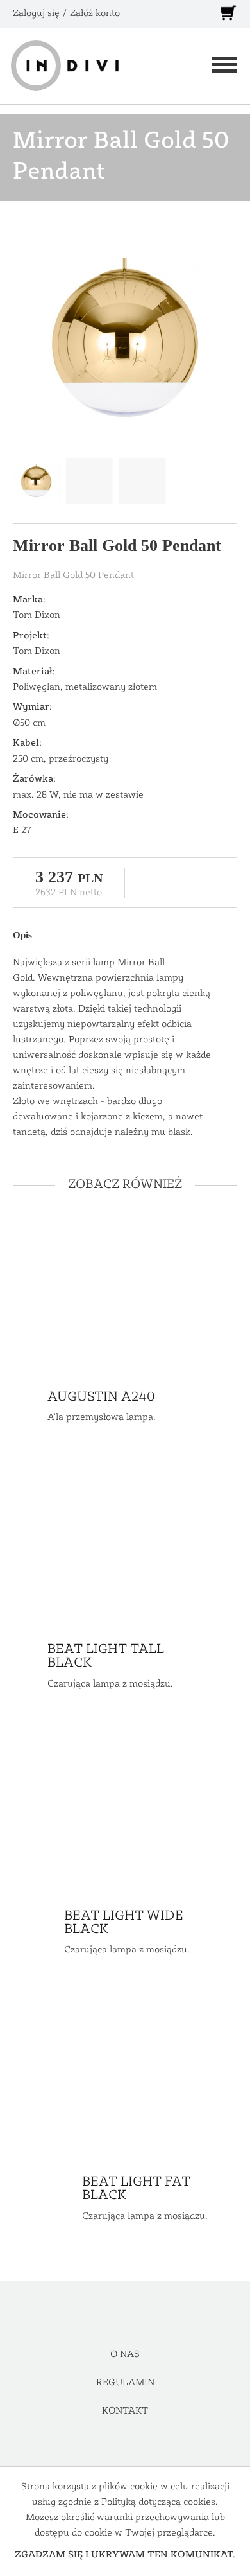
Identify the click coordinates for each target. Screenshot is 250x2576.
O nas (125, 2355)
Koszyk (228, 14)
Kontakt (125, 2411)
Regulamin (125, 2383)
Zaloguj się (36, 14)
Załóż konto (95, 14)
